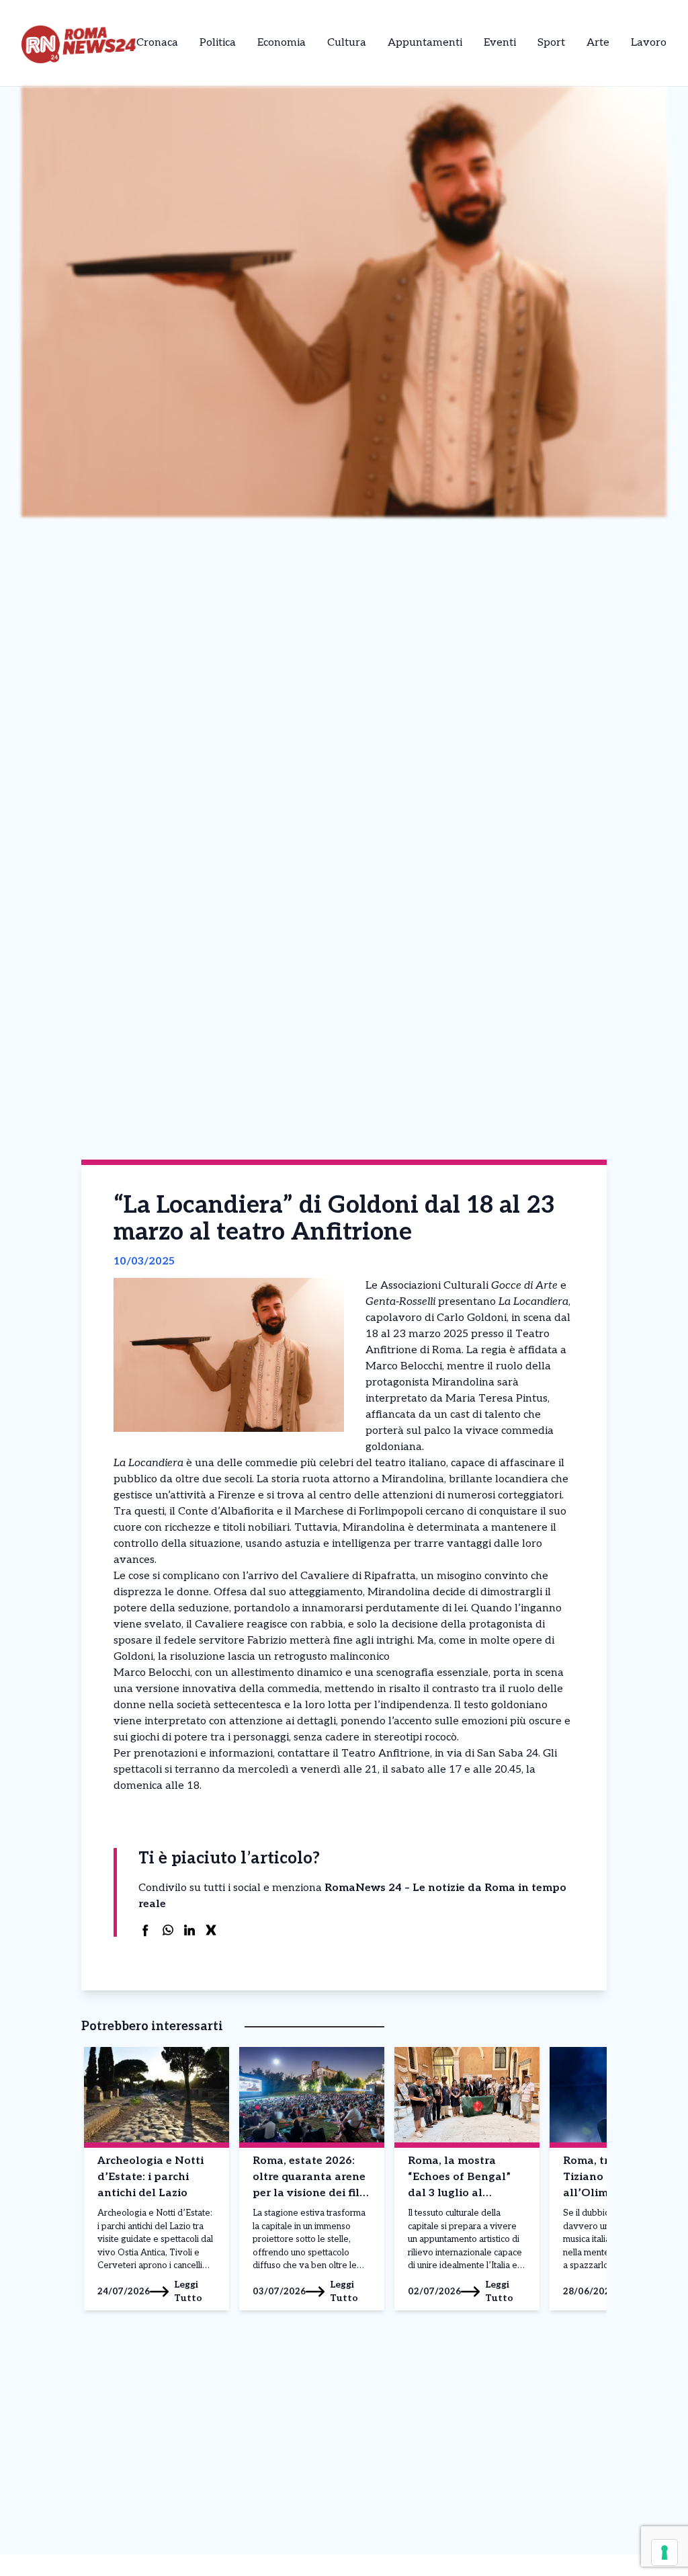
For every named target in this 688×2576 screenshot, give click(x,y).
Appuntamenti (425, 43)
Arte (598, 43)
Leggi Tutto (188, 2291)
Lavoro (649, 43)
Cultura (347, 43)
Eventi (500, 43)
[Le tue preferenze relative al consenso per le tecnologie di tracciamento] (664, 2552)
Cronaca (157, 43)
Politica (218, 43)
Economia (282, 43)
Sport (551, 43)
